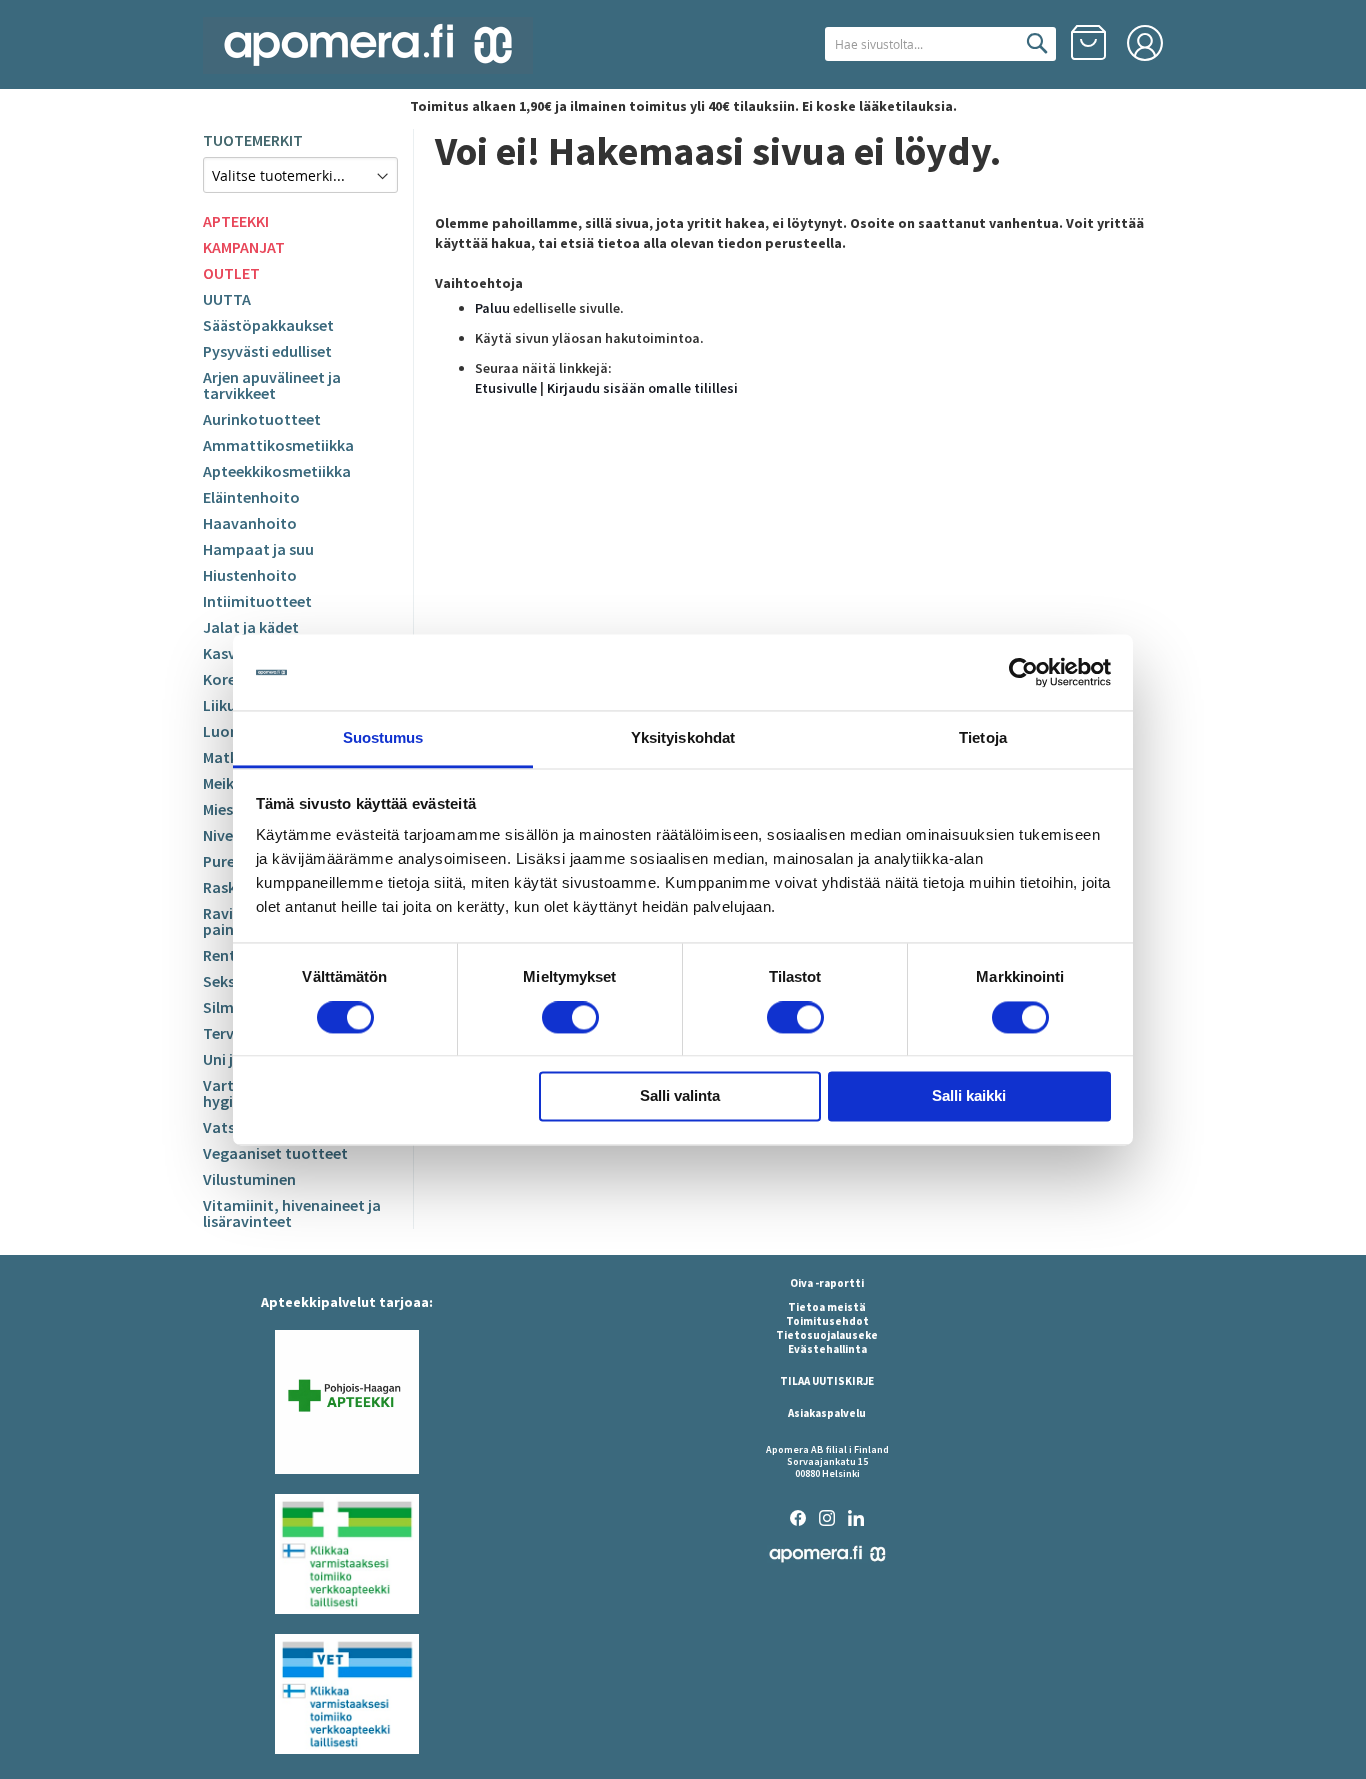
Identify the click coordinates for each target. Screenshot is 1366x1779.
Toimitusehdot (827, 1321)
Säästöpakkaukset (268, 325)
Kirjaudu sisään (1145, 43)
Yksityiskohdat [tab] (683, 738)
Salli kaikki (969, 1096)
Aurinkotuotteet (262, 419)
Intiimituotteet (257, 601)
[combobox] (940, 44)
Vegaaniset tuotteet (275, 1153)
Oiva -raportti (827, 1283)
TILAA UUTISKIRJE (827, 1381)
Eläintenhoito (251, 497)
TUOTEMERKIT (253, 140)
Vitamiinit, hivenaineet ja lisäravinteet (292, 1213)
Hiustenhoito (250, 575)
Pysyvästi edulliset (267, 351)
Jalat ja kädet (251, 627)
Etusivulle (506, 388)
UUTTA (227, 299)
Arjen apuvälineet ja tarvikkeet (272, 385)
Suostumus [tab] (383, 738)
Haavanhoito (250, 523)
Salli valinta (680, 1096)
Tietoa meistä (827, 1307)
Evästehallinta (827, 1349)
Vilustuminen (249, 1179)
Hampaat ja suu (258, 549)
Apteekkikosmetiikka (277, 471)
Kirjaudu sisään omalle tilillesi (642, 388)
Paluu (492, 308)
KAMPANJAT (244, 247)
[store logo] (368, 45)
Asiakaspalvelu (827, 1413)
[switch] (570, 1019)
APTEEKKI (236, 221)
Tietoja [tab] (983, 738)
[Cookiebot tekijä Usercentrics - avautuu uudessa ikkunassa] (1023, 672)
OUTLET (231, 273)
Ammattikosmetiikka (278, 445)
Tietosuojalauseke (827, 1335)
